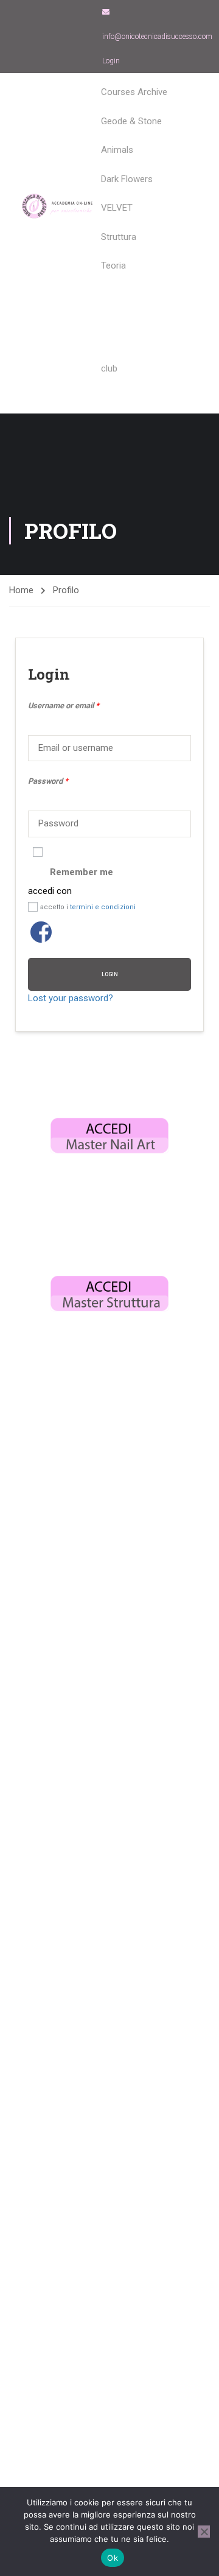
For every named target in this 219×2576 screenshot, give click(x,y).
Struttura (119, 237)
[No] (204, 2532)
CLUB (112, 315)
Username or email (64, 706)
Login (111, 61)
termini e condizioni (103, 907)
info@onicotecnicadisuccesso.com (157, 37)
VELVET (117, 208)
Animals (117, 150)
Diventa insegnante (139, 294)
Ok (113, 2558)
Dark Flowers (127, 179)
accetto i (88, 907)
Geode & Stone (131, 121)
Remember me (82, 872)
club (109, 368)
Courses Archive (134, 92)
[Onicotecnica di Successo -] (58, 206)
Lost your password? (71, 998)
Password (48, 781)
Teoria (113, 266)
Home (21, 590)
